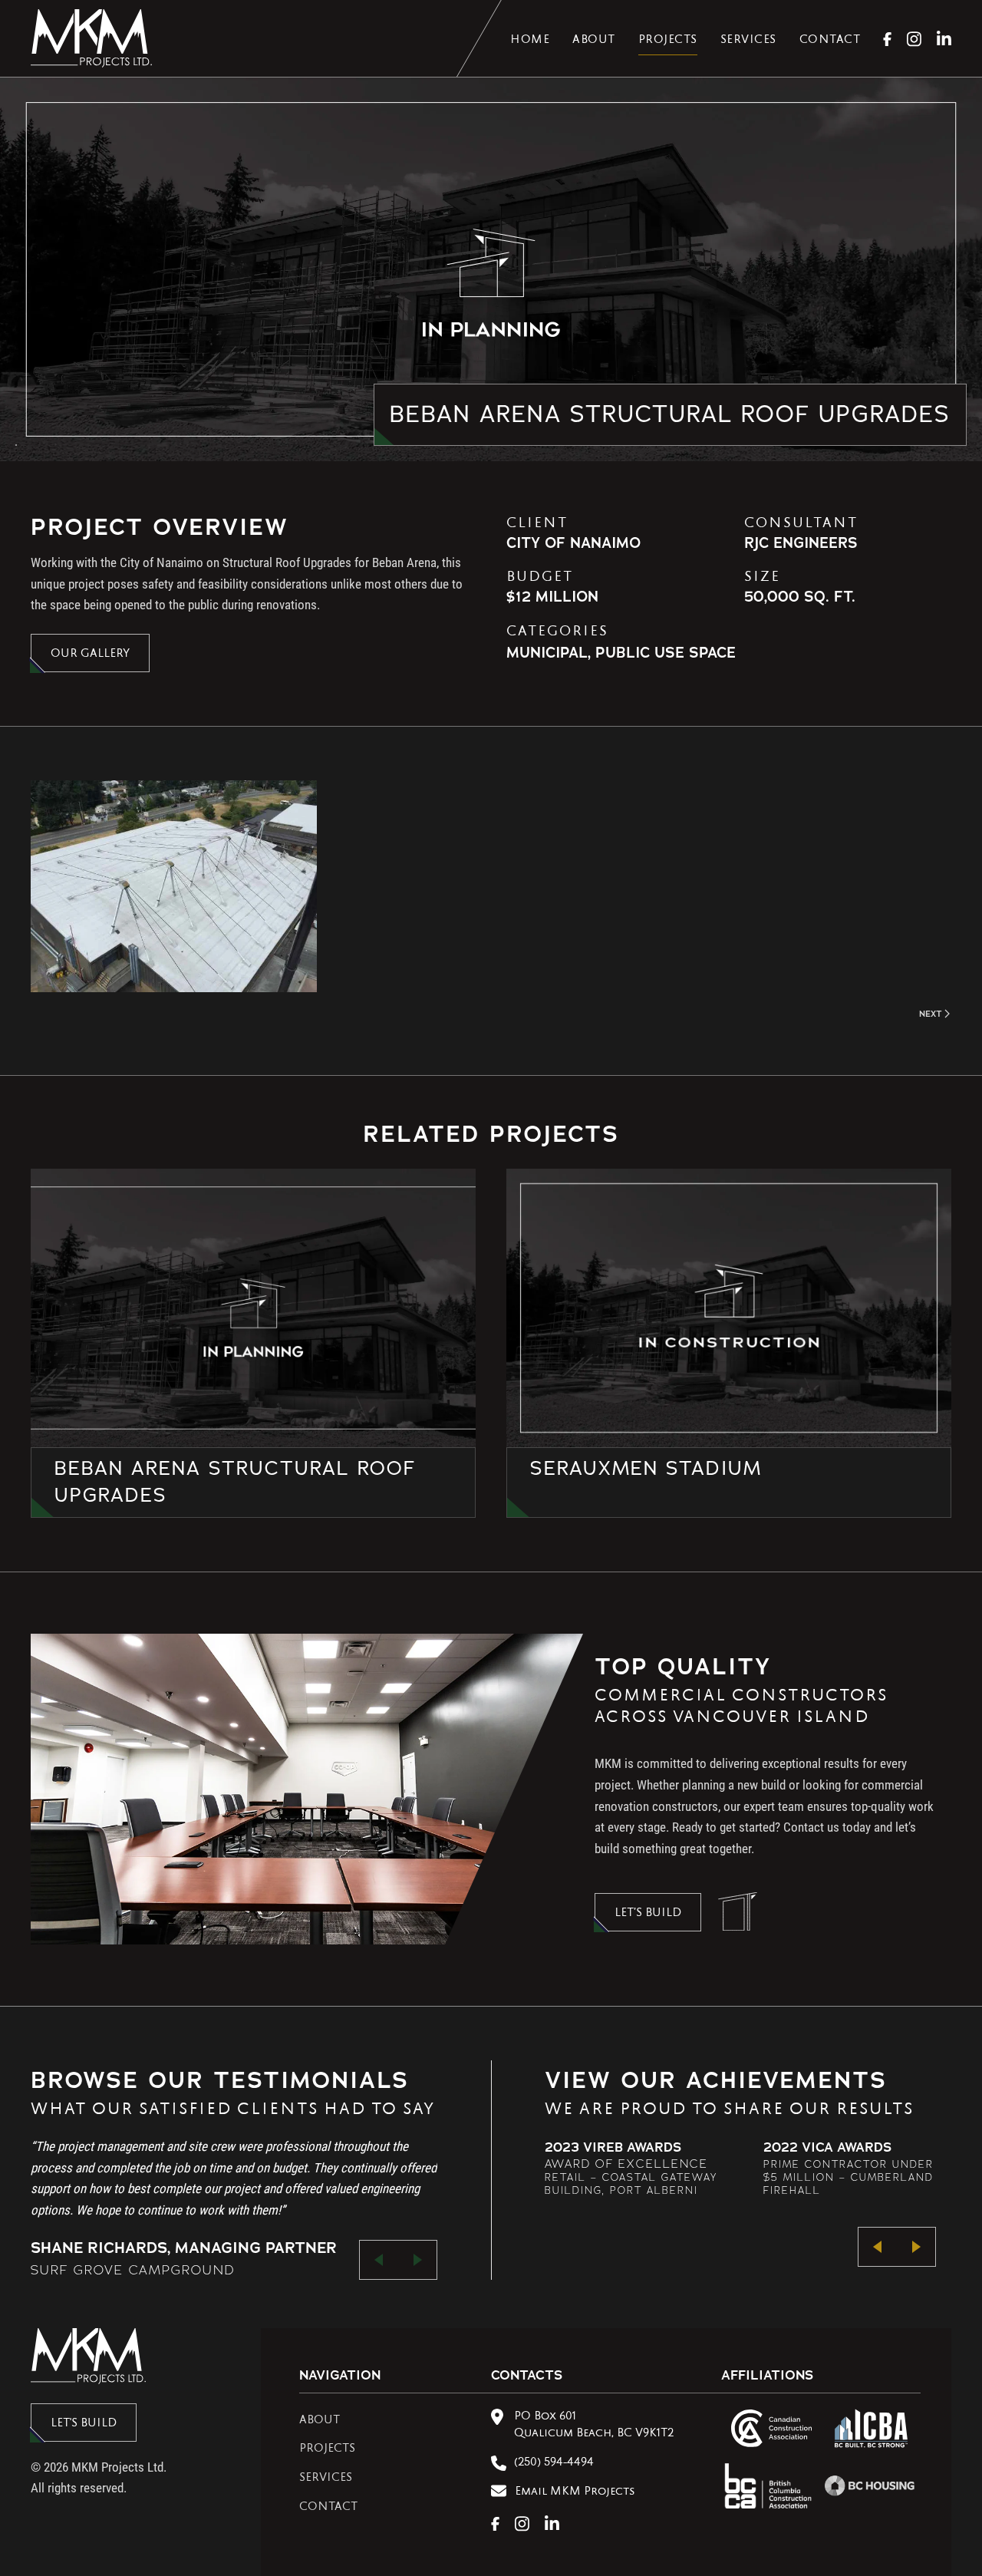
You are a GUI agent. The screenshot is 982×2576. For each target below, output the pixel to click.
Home (530, 41)
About (594, 41)
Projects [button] (668, 41)
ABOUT (320, 2421)
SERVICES (326, 2479)
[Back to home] (91, 38)
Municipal (547, 653)
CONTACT (328, 2508)
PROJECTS (327, 2449)
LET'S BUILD (84, 2424)
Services (748, 41)
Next (931, 1014)
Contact (830, 41)
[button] (174, 886)
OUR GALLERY (90, 655)
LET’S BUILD (648, 1914)
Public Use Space (666, 653)
